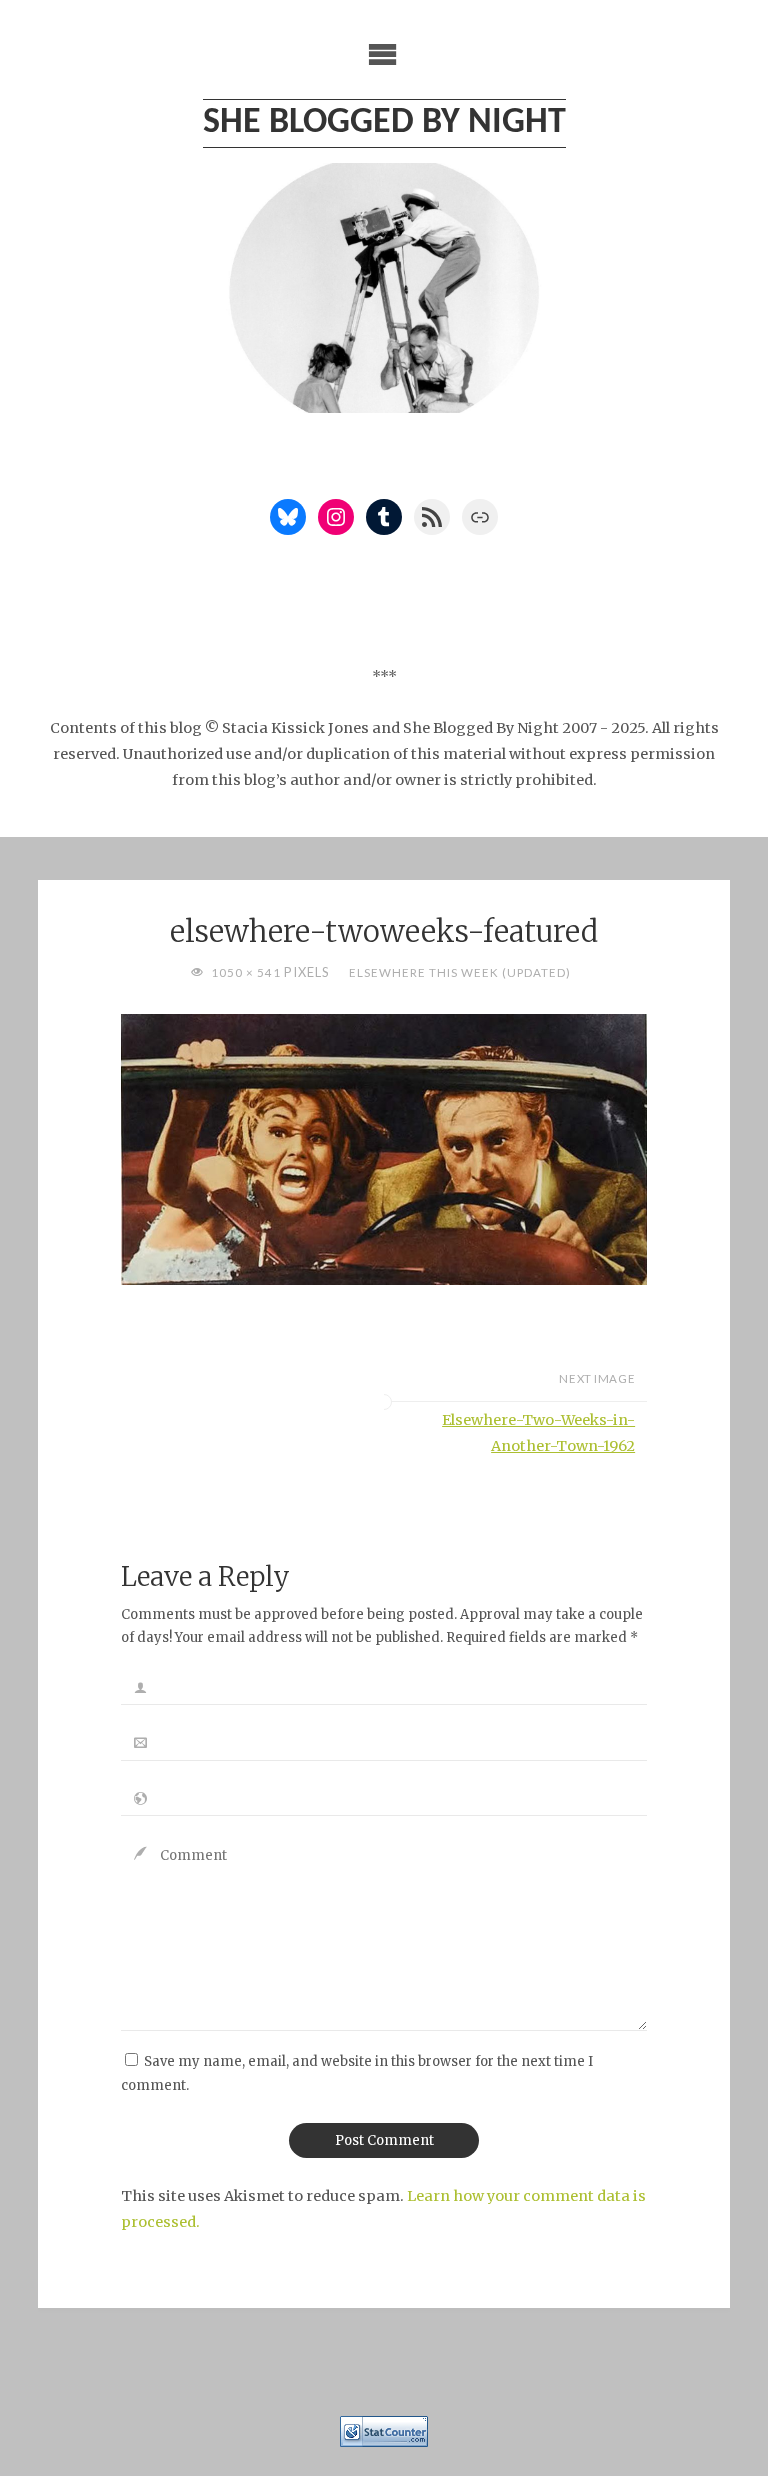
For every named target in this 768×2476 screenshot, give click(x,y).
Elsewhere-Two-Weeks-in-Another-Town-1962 (538, 1433)
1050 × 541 (247, 972)
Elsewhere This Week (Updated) (459, 972)
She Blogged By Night (384, 123)
